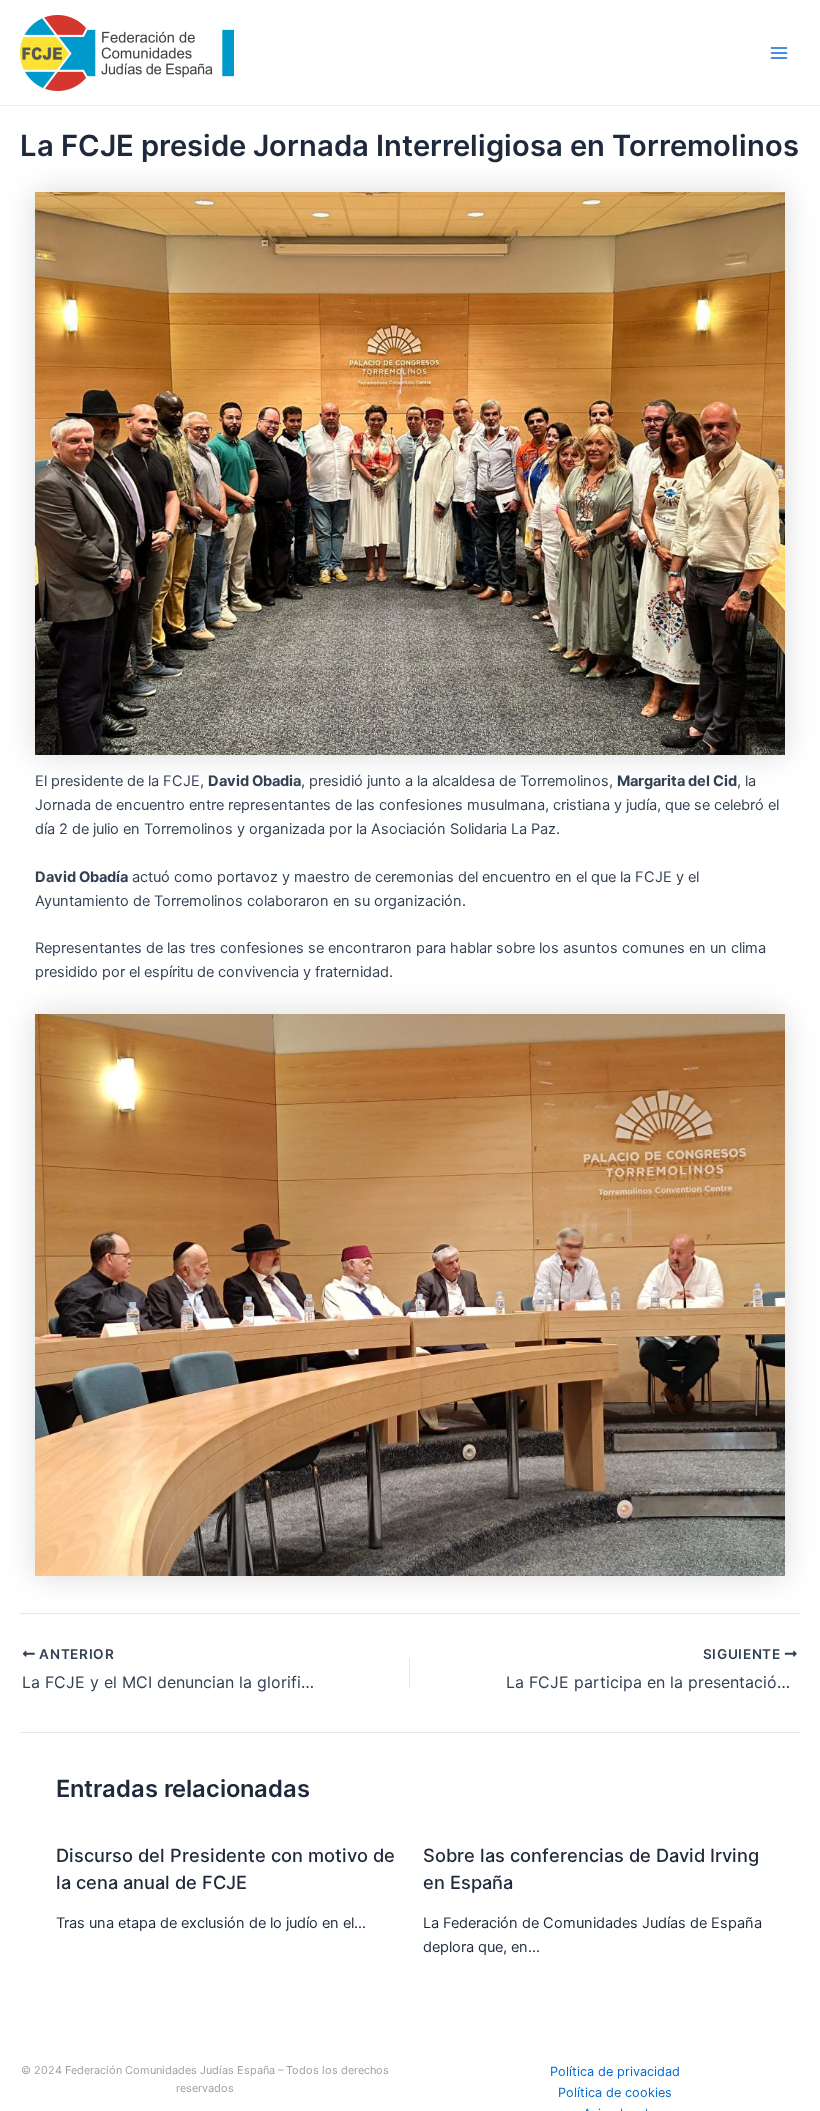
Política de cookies (615, 2092)
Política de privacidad (615, 2071)
